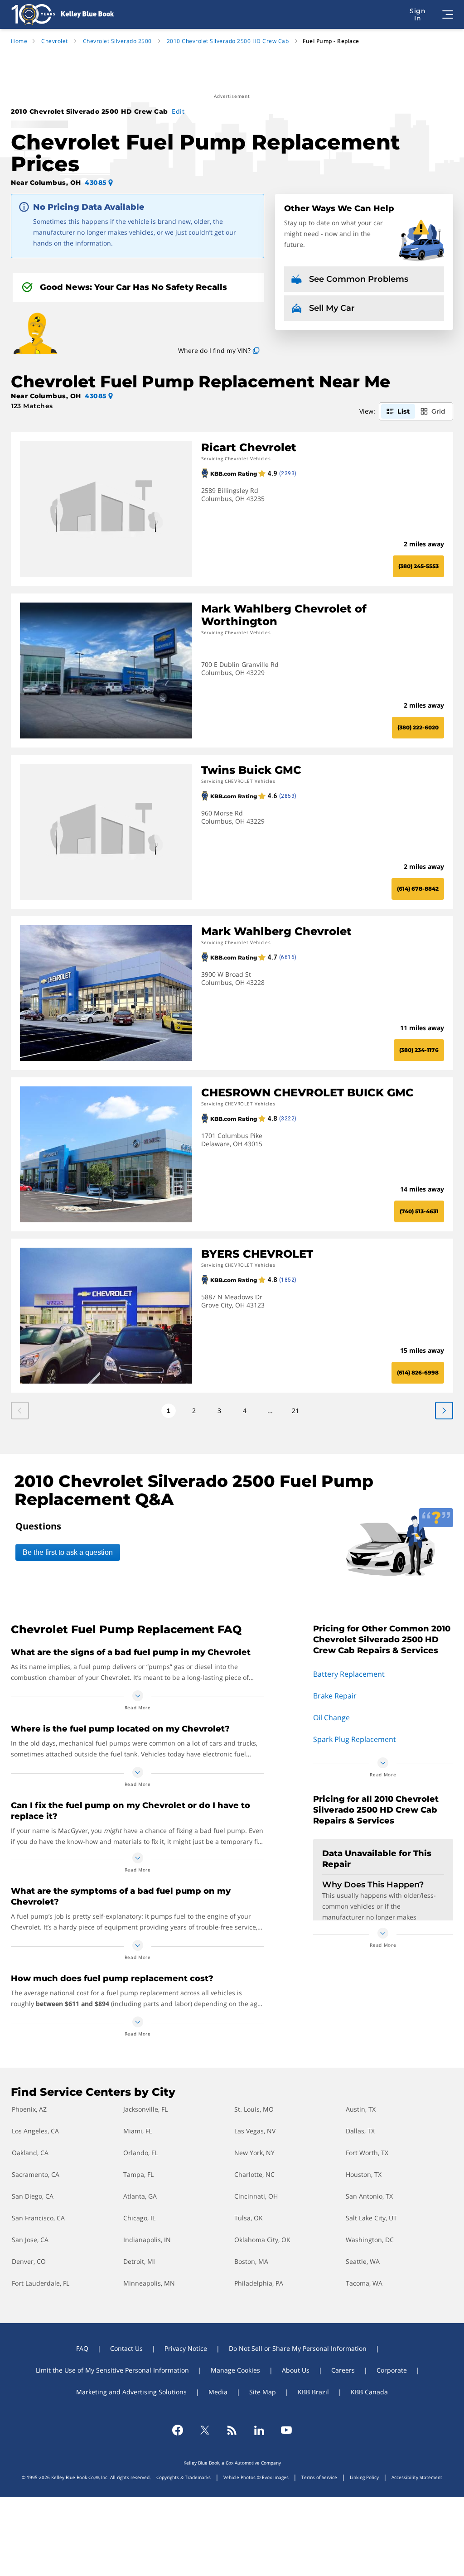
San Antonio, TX (369, 2196)
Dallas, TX (360, 2131)
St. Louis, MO (254, 2109)
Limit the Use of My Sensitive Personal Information (112, 2370)
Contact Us (126, 2348)
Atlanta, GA (140, 2196)
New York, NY (254, 2153)
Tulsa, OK (249, 2218)
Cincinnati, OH (256, 2196)
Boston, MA (251, 2261)
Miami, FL (138, 2131)
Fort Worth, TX (367, 2153)
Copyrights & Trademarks (184, 2477)
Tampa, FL (138, 2174)
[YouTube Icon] (286, 2430)
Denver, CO (29, 2261)
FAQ (82, 2348)
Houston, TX (364, 2174)
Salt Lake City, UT (371, 2218)
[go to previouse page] (444, 1411)
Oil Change (331, 1717)
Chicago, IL (139, 2218)
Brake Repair (335, 1696)
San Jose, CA (30, 2240)
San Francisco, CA (38, 2218)
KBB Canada (369, 2392)
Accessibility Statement (417, 2477)
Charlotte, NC (254, 2174)
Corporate (392, 2370)
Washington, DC (370, 2240)
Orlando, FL (140, 2153)
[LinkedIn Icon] (259, 2430)
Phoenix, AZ (29, 2109)
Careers (343, 2370)
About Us (296, 2370)
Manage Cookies (235, 2370)
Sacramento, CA (36, 2174)
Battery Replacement (349, 1674)
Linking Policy (364, 2477)
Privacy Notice (186, 2348)
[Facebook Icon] (178, 2430)
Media (218, 2392)
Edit (178, 111)
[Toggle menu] (448, 14)
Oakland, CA (30, 2153)
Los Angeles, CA (35, 2131)
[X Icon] (205, 2430)
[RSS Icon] (232, 2430)
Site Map (263, 2392)
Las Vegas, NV (255, 2131)
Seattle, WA (363, 2261)
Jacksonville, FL (145, 2109)
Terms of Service (319, 2477)
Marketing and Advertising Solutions (131, 2392)
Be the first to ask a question (68, 1552)
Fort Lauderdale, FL (41, 2283)
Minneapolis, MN (149, 2283)
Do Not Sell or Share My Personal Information (298, 2348)
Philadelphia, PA (259, 2283)
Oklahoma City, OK (262, 2240)
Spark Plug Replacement (355, 1739)
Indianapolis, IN (147, 2240)
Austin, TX (361, 2109)
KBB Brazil (313, 2392)
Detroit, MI (139, 2261)
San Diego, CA (33, 2196)
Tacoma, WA (364, 2283)
